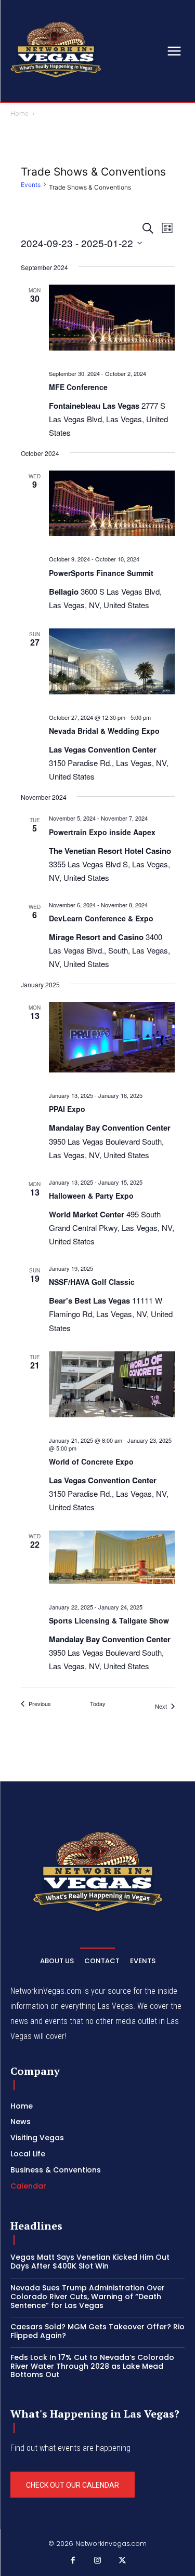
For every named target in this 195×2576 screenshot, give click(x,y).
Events (31, 185)
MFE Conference (78, 387)
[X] (122, 2561)
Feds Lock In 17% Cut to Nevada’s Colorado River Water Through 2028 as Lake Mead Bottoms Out (92, 2366)
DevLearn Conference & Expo (101, 918)
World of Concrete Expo (91, 1461)
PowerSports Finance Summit (101, 573)
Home (19, 113)
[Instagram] (98, 2561)
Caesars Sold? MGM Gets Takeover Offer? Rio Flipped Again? (97, 2331)
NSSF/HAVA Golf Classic (92, 1282)
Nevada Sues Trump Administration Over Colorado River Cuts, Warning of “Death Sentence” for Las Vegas (88, 2297)
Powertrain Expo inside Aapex (102, 832)
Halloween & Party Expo (91, 1196)
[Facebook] (73, 2561)
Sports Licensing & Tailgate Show (109, 1620)
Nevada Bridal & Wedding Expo (104, 731)
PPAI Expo (67, 1109)
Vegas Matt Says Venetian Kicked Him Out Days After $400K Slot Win (90, 2262)
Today (98, 1704)
